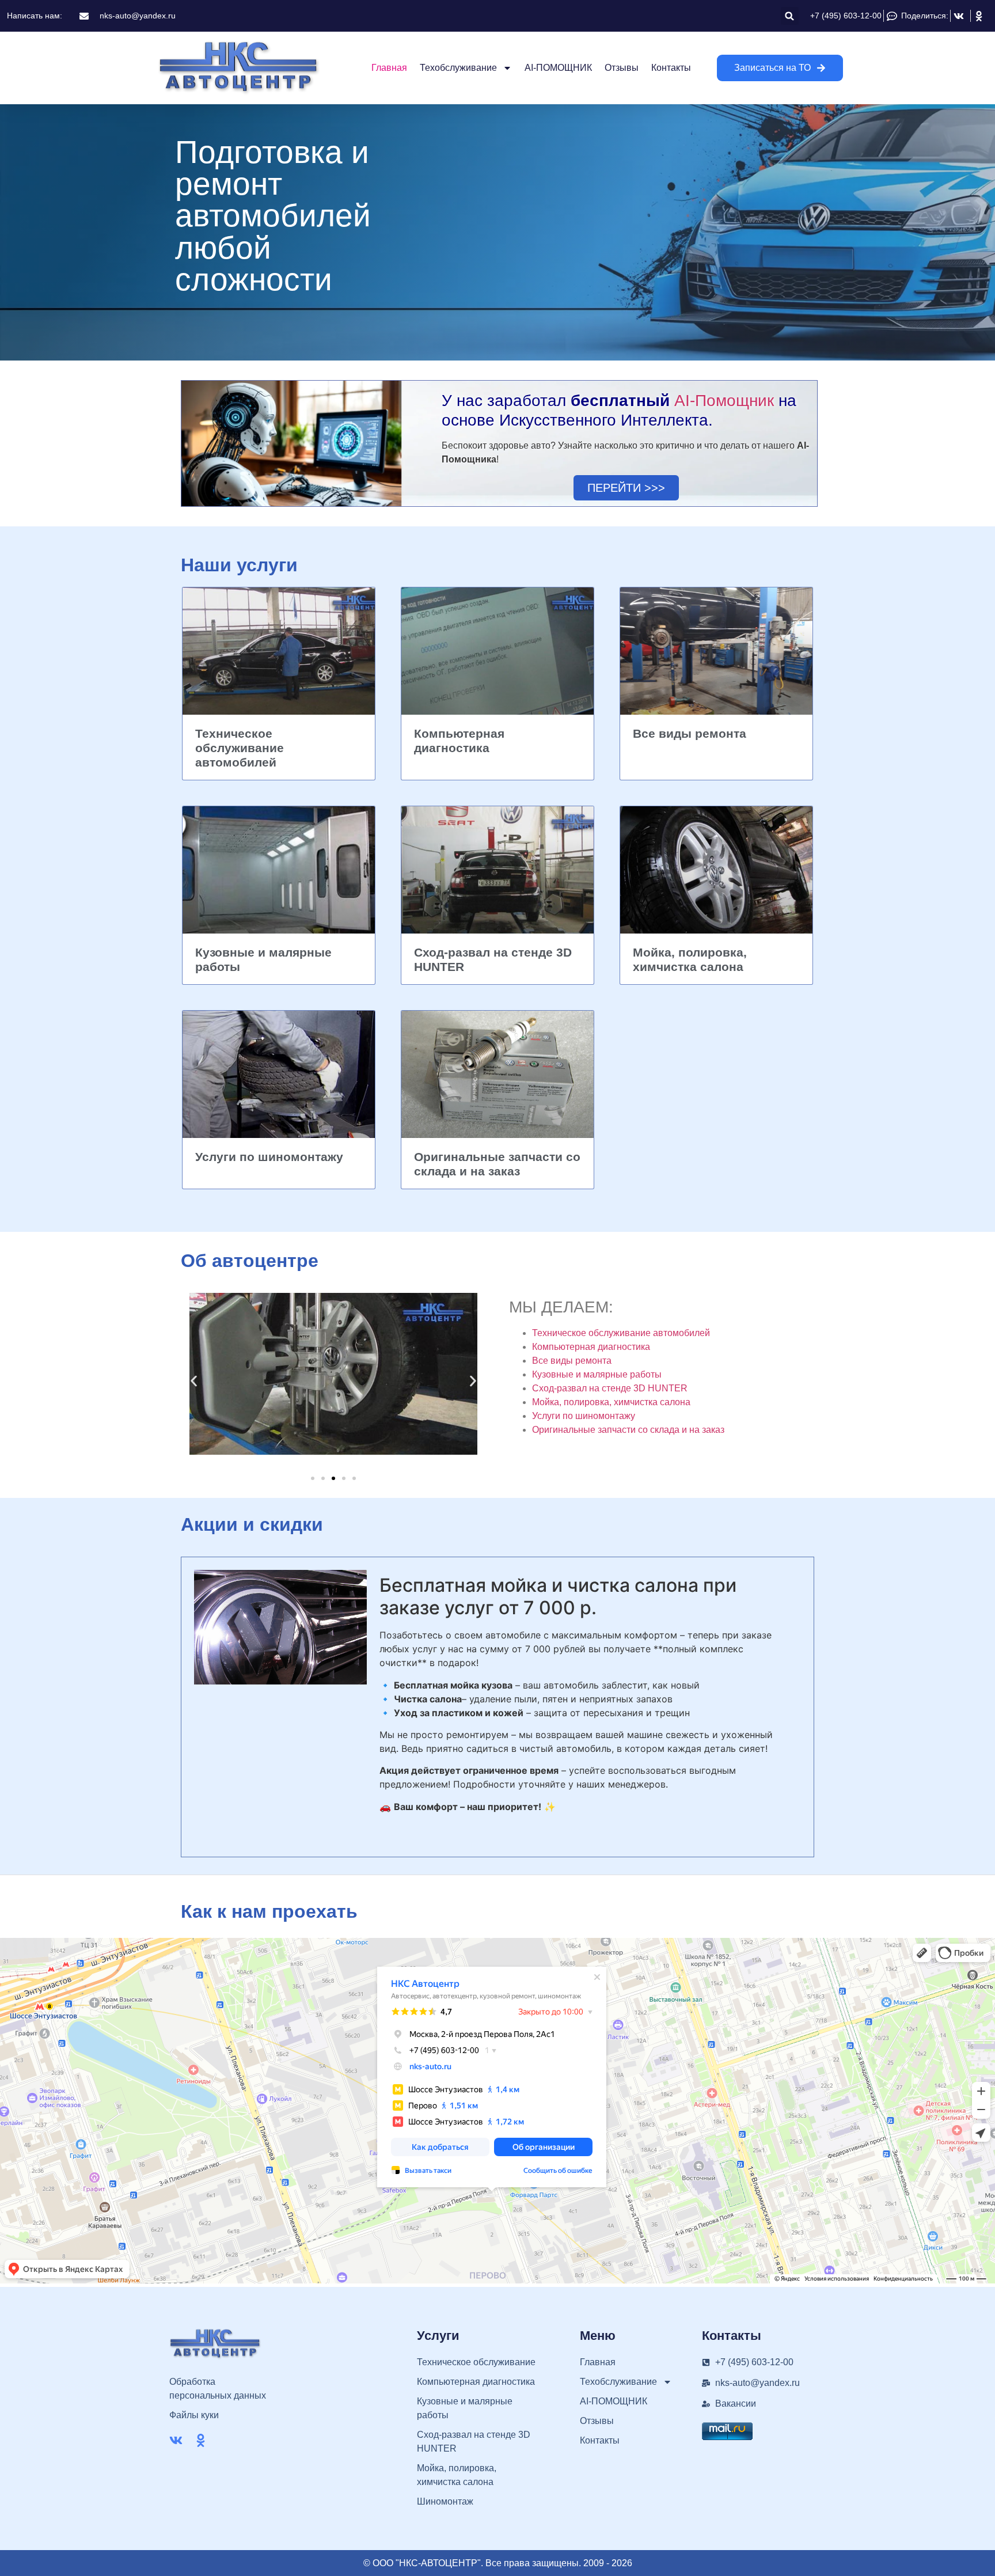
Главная (389, 68)
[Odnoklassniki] (201, 2440)
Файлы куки (194, 2415)
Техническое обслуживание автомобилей (240, 748)
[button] (790, 16)
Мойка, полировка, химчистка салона (611, 1402)
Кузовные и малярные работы (597, 1374)
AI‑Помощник (724, 401)
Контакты (671, 68)
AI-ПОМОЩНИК (558, 68)
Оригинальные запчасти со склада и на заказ (628, 1430)
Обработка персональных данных (218, 2389)
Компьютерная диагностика (591, 1347)
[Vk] (176, 2440)
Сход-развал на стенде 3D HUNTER (610, 1388)
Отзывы (622, 68)
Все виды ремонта (690, 733)
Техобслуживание (458, 68)
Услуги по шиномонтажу (269, 1157)
